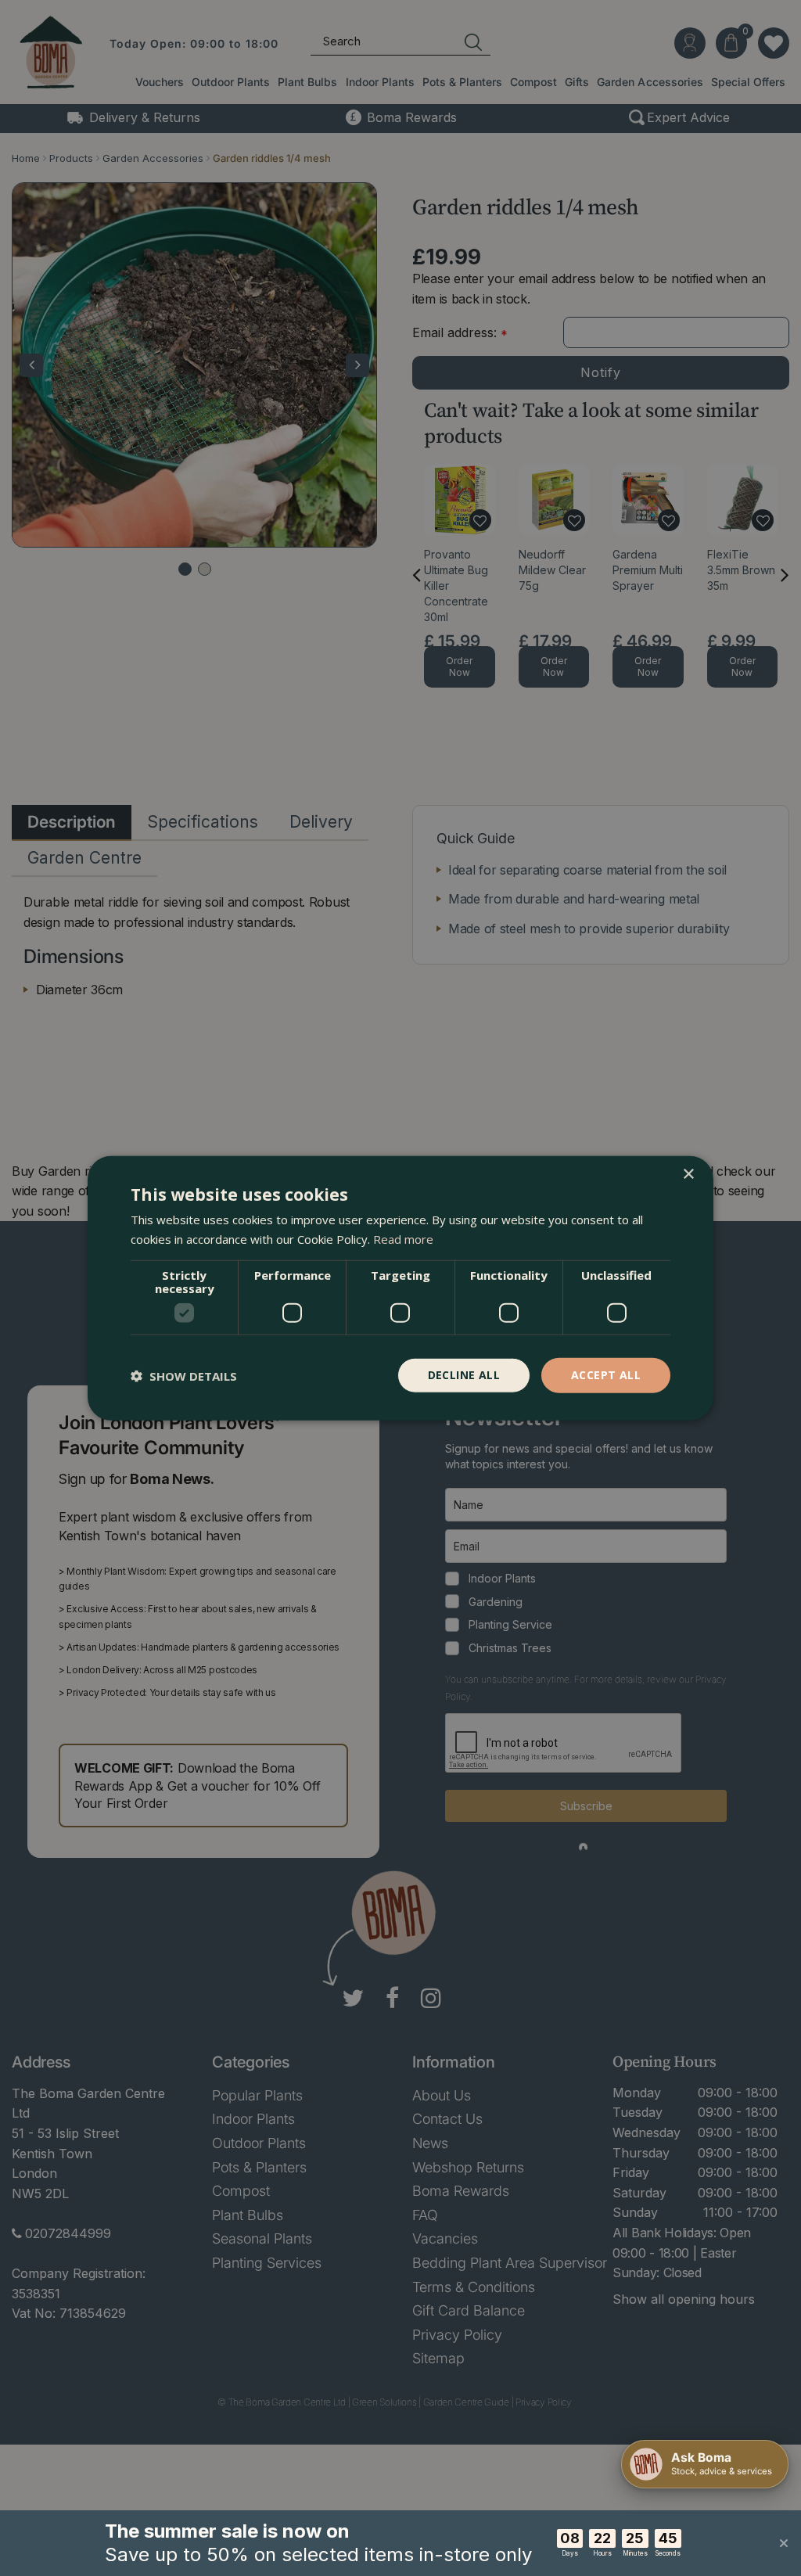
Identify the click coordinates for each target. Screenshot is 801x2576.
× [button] (688, 1174)
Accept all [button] (606, 1375)
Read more (403, 1238)
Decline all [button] (464, 1375)
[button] (184, 1375)
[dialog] (400, 1288)
